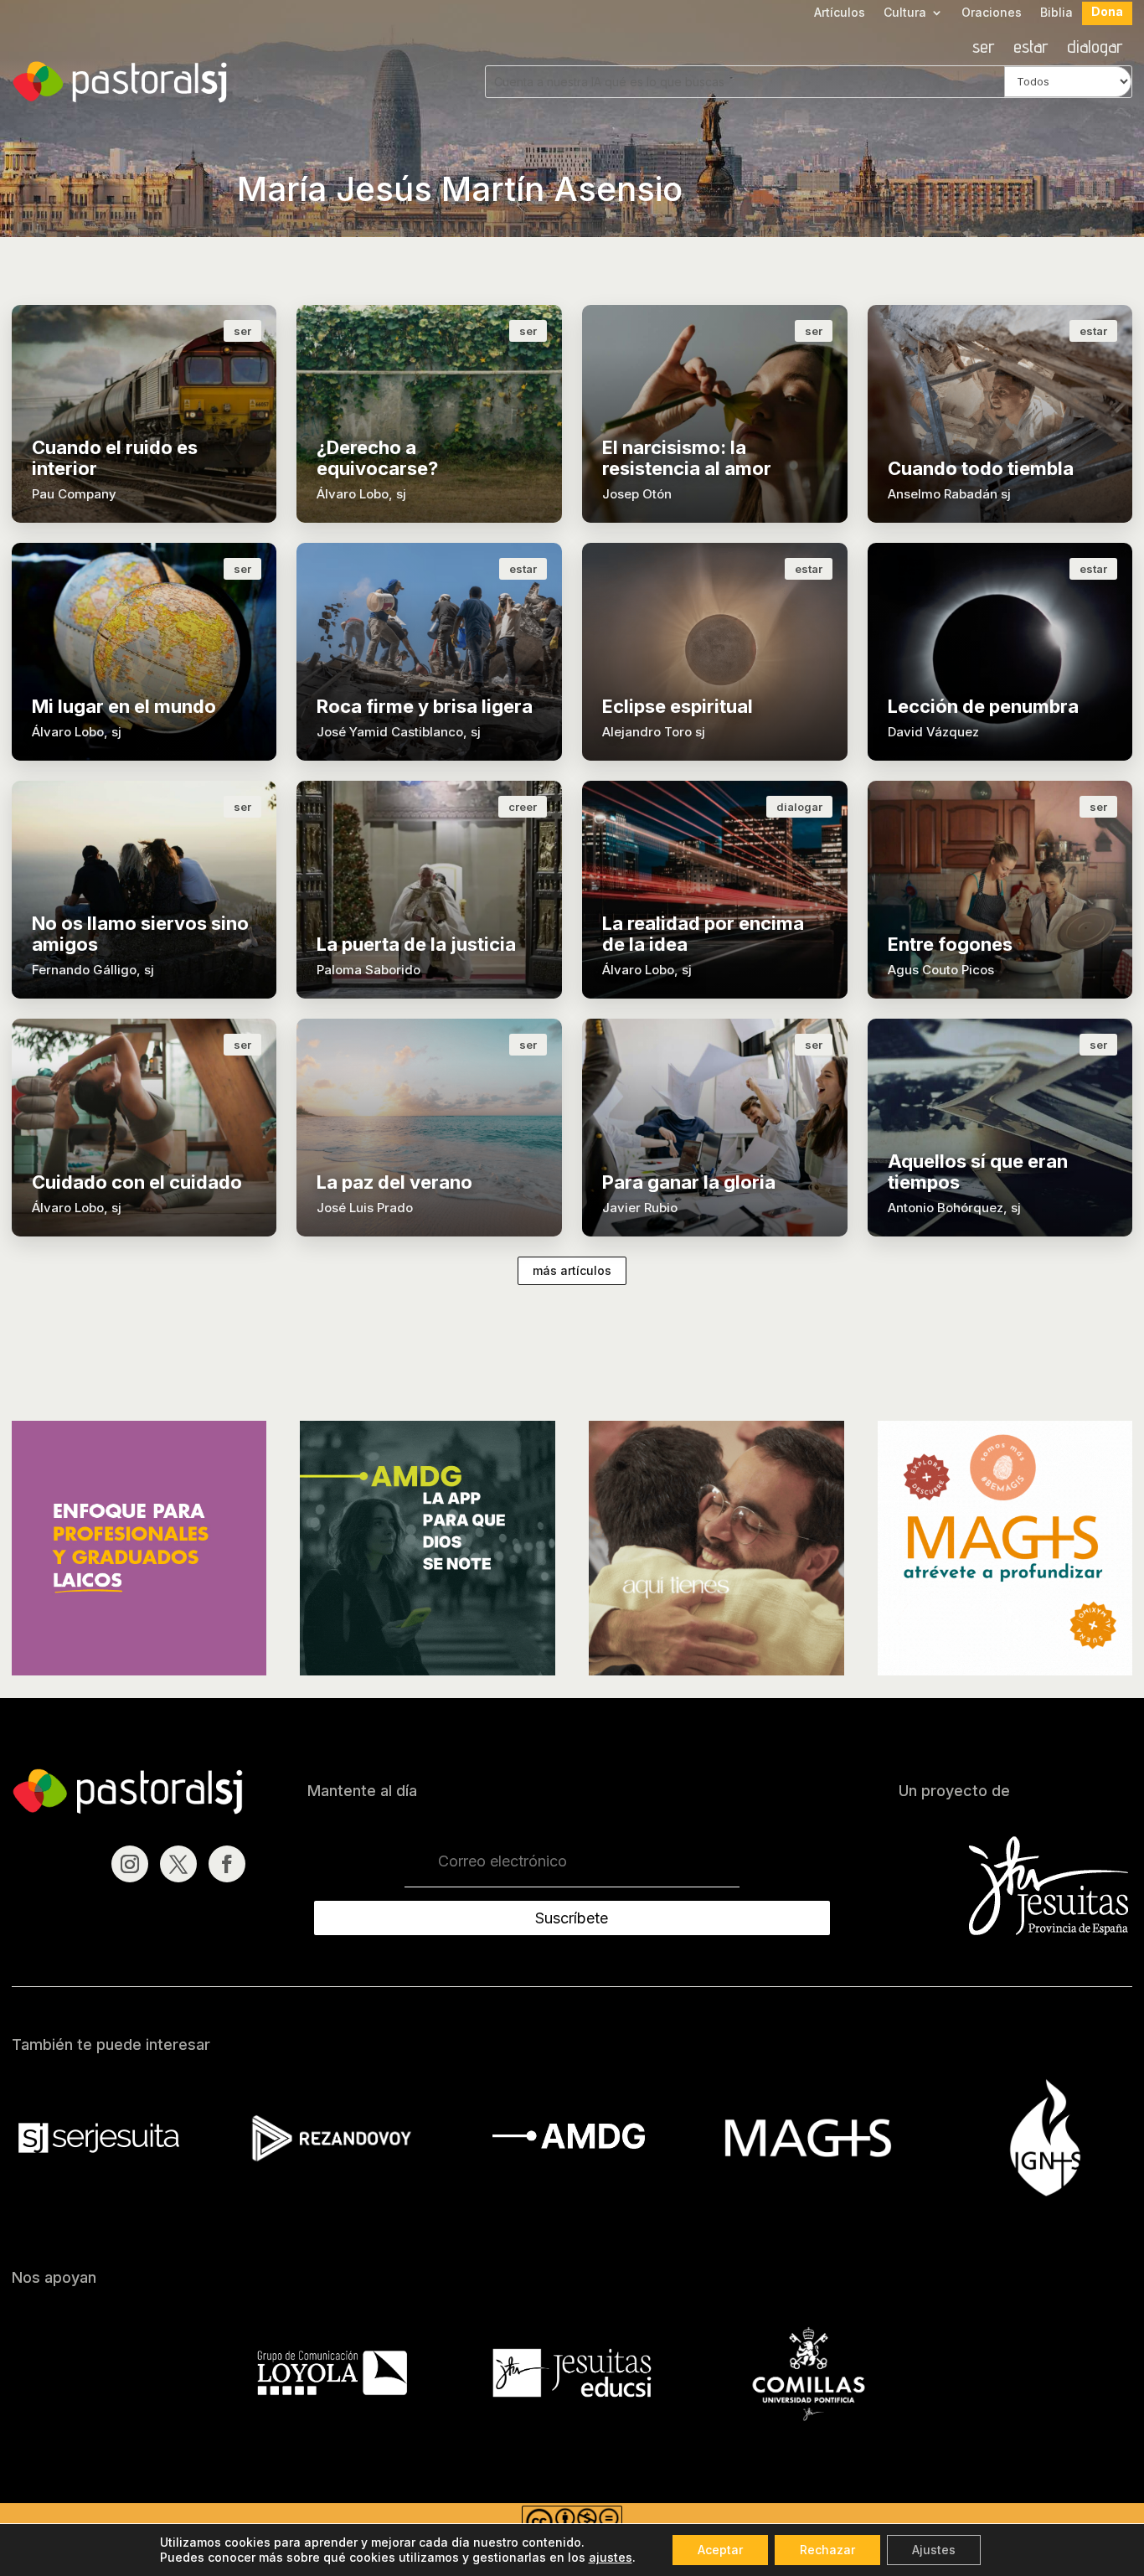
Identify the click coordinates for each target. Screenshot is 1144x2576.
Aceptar (720, 2550)
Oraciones (992, 13)
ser (984, 49)
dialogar (1095, 49)
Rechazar (827, 2550)
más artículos (572, 1270)
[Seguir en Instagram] (130, 1864)
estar (1031, 49)
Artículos (840, 13)
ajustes (611, 2557)
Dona (1107, 12)
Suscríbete (572, 1918)
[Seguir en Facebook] (227, 1864)
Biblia (1056, 13)
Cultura (905, 13)
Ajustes (934, 2550)
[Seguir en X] (178, 1864)
